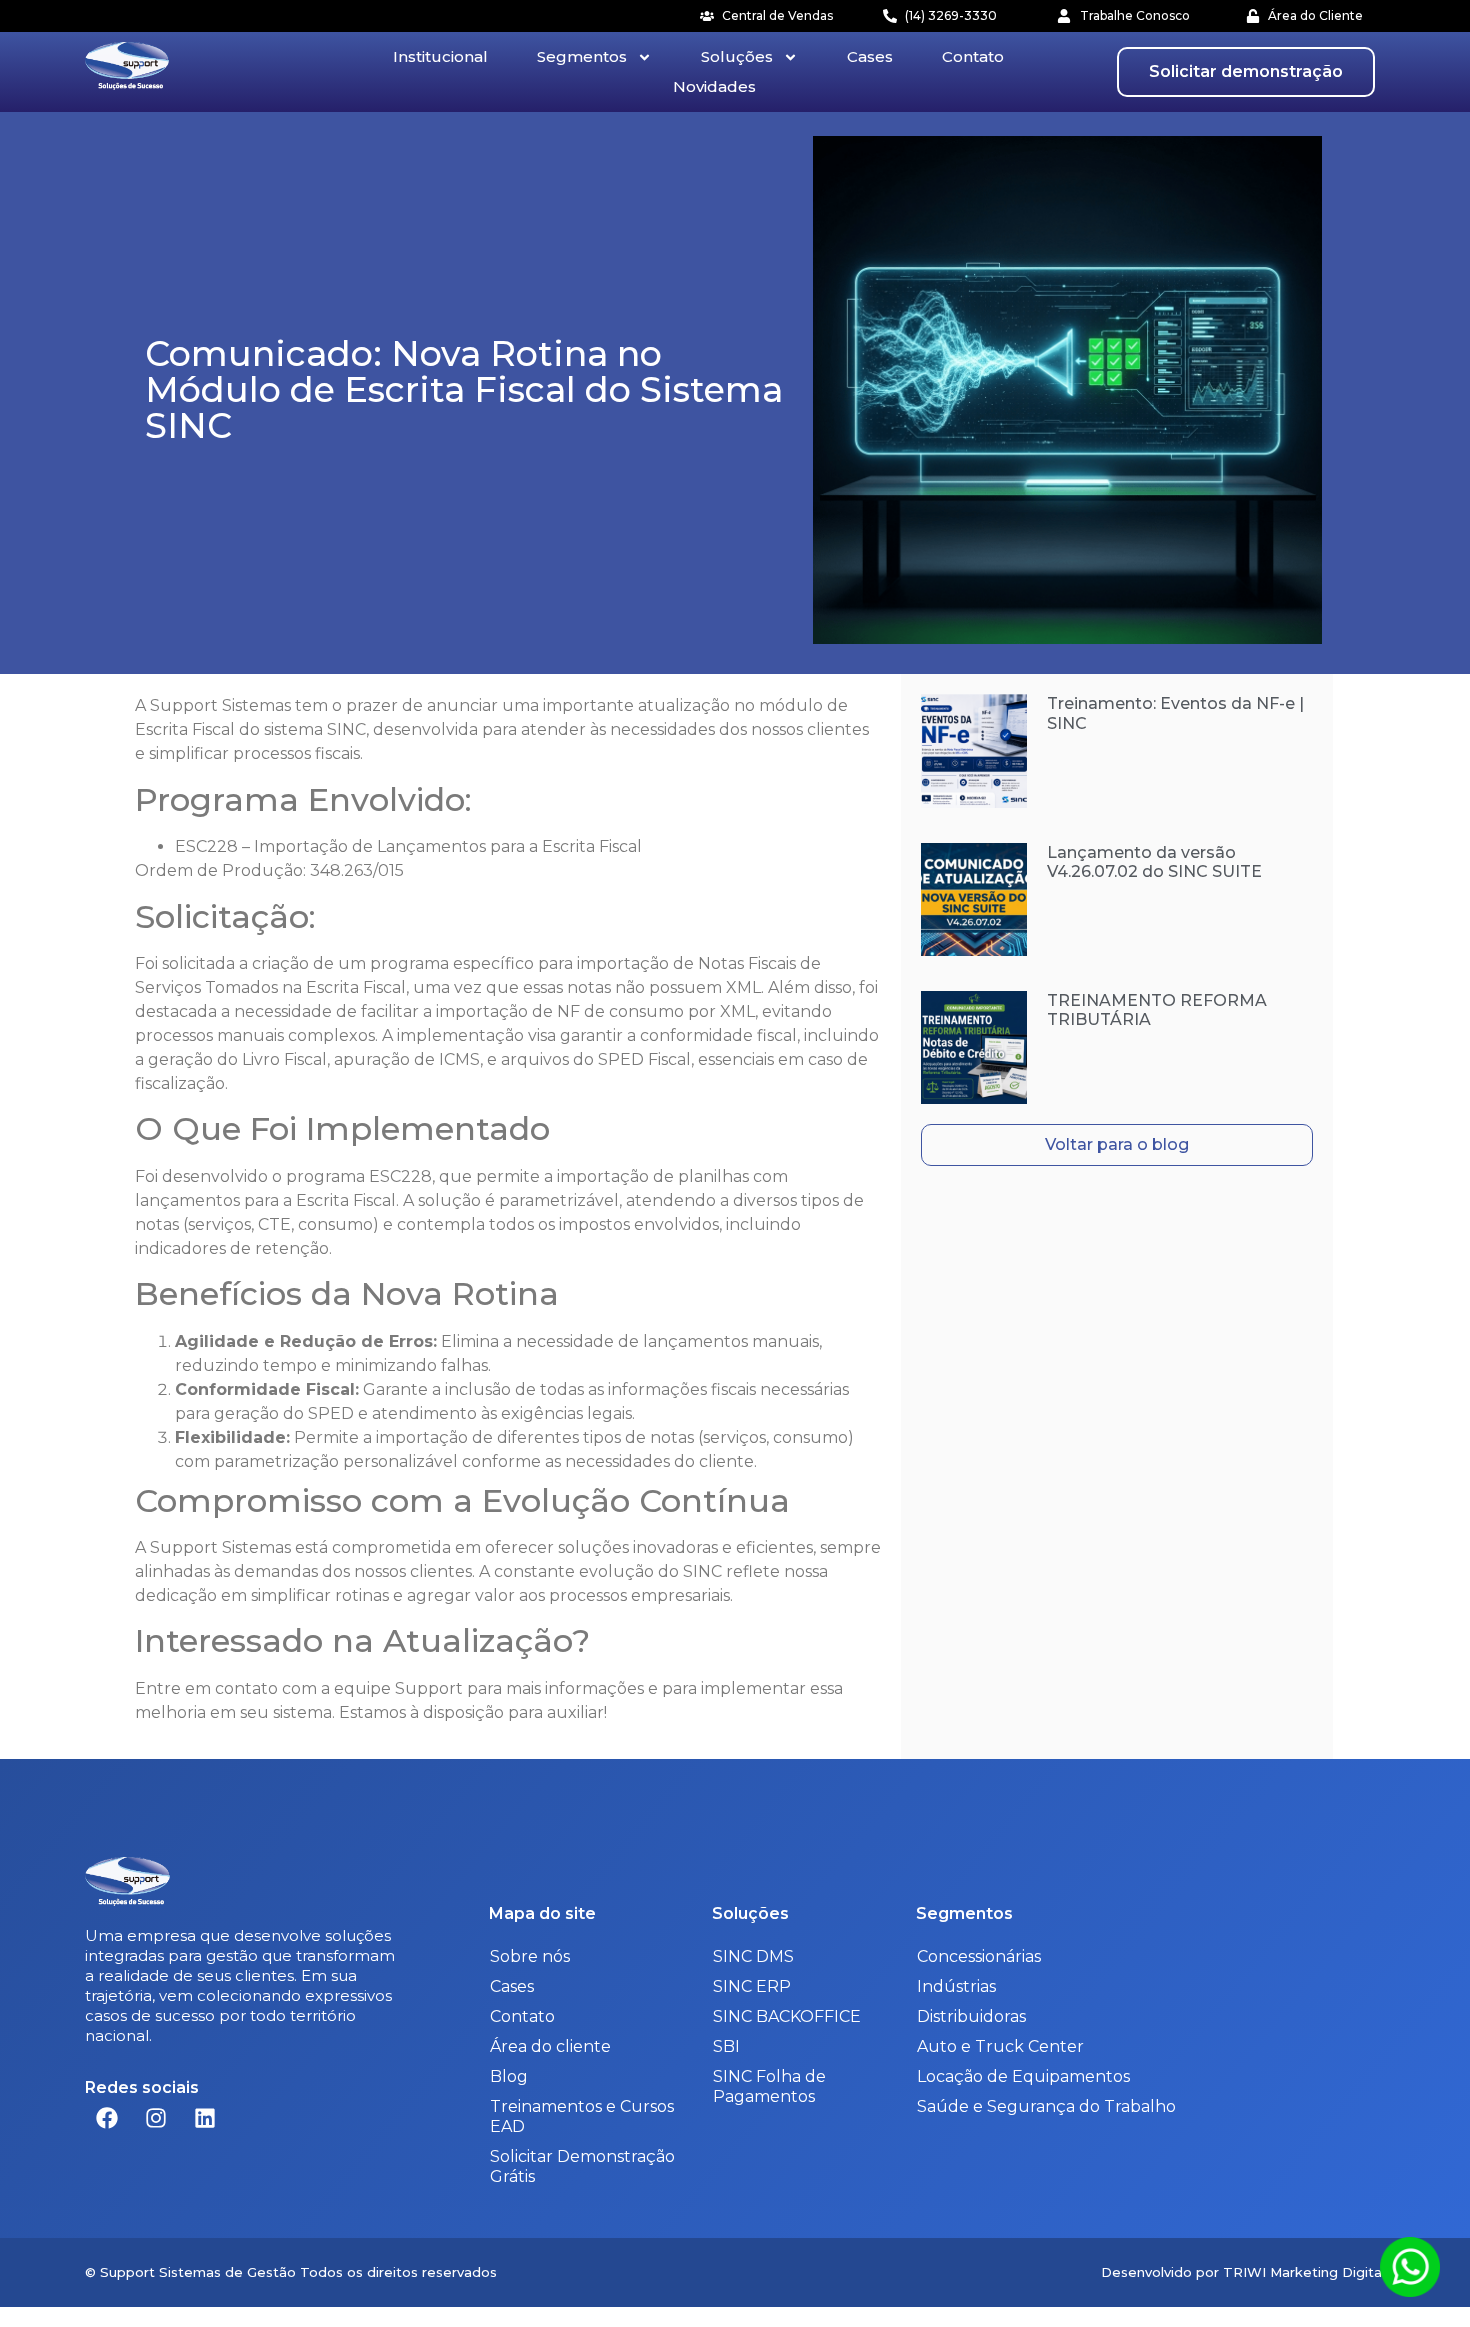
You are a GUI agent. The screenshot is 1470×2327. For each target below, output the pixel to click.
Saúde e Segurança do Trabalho (1046, 2106)
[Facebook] (107, 2118)
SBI (726, 2046)
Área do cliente (550, 2046)
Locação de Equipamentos (1023, 2076)
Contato (973, 56)
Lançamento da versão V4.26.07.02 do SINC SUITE (1154, 862)
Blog (509, 2076)
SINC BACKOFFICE (787, 2016)
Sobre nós (530, 1956)
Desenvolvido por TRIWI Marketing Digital (1243, 2272)
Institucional (440, 56)
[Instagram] (156, 2118)
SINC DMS (753, 1956)
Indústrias (956, 1986)
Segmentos (582, 56)
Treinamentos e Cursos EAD (582, 2116)
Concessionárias (979, 1956)
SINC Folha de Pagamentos (769, 2086)
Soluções (737, 56)
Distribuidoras (971, 2016)
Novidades (714, 86)
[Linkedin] (205, 2118)
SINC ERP (752, 1986)
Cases (870, 56)
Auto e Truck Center (1000, 2046)
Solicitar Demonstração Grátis (582, 2166)
